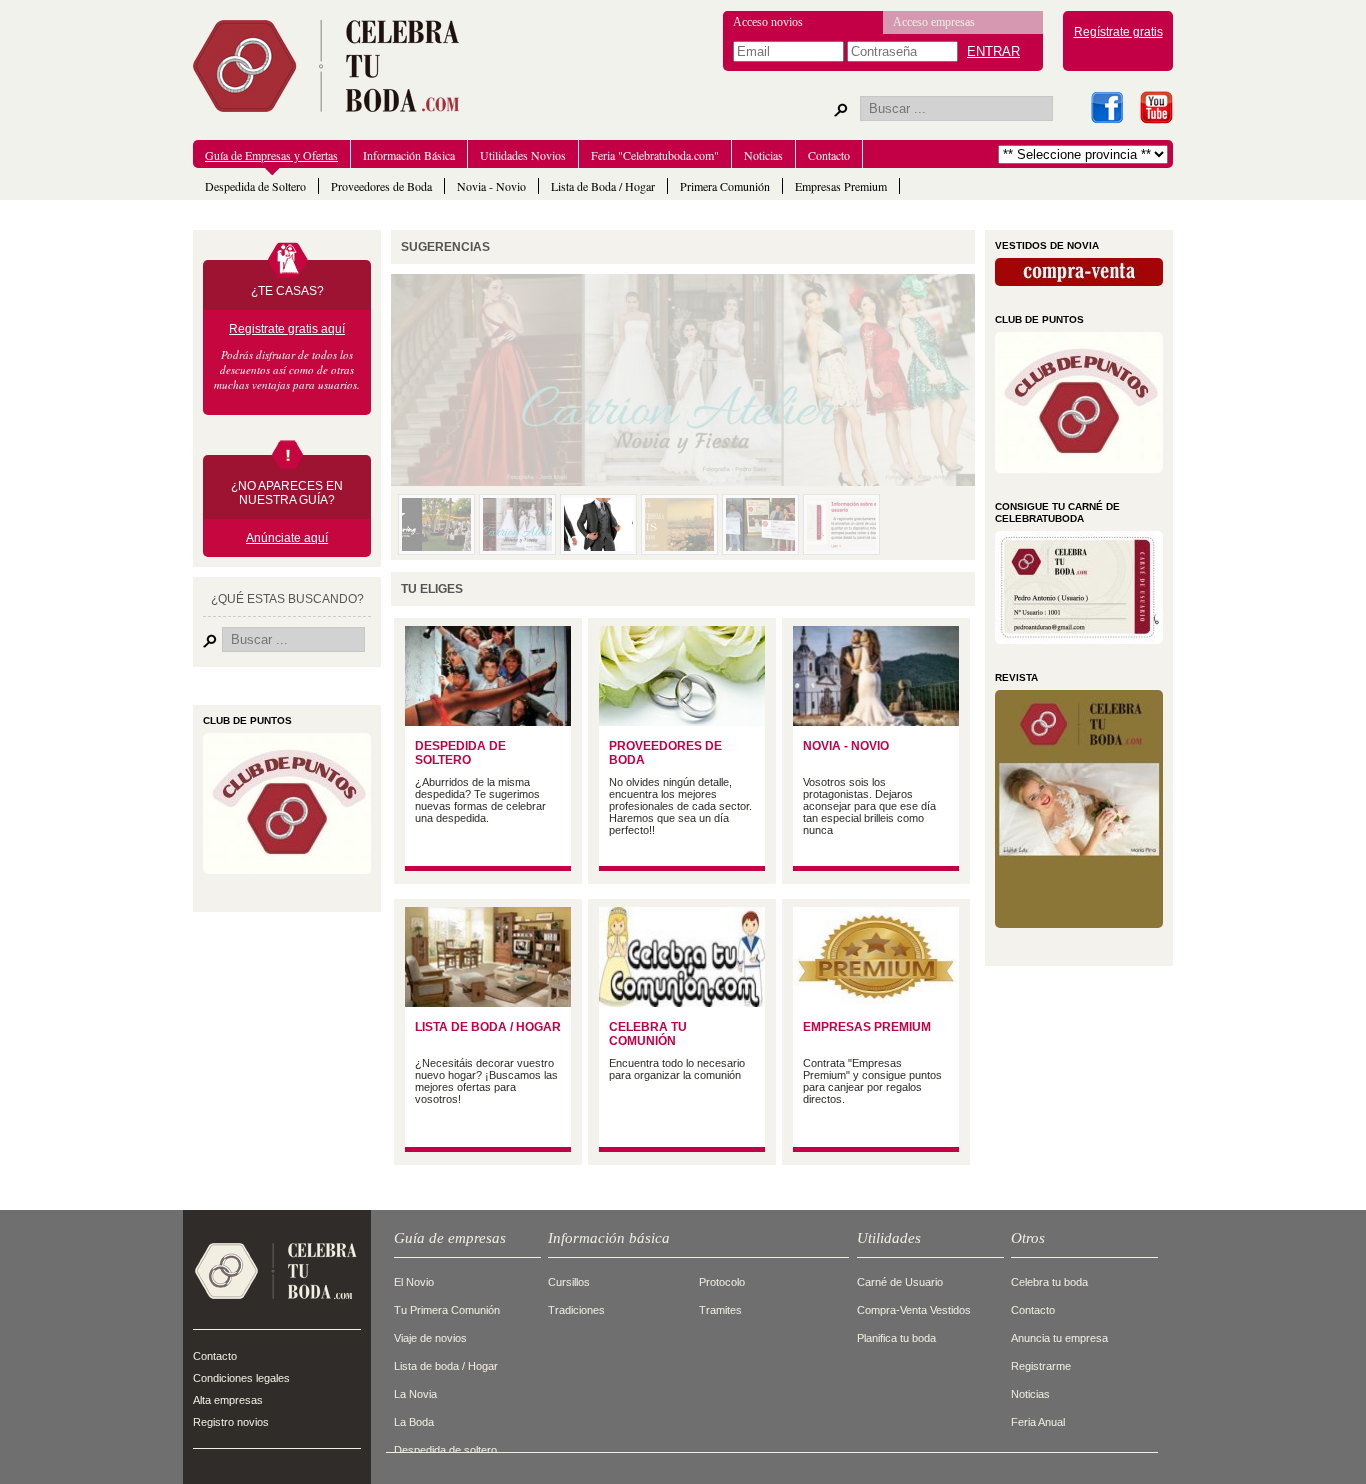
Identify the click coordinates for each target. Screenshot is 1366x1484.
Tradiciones (576, 1310)
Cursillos (569, 1282)
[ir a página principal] (276, 1308)
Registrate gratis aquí (287, 329)
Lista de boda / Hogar (446, 1366)
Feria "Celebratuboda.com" (655, 155)
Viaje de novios (430, 1338)
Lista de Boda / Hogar (603, 186)
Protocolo (722, 1282)
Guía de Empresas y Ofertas (271, 155)
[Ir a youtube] (1156, 107)
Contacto (829, 155)
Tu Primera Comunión (447, 1310)
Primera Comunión (725, 186)
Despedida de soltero (445, 1450)
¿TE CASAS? (287, 291)
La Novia (415, 1394)
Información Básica (409, 155)
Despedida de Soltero (255, 186)
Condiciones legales (241, 1378)
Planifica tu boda (896, 1338)
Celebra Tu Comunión (648, 1034)
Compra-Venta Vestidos (914, 1310)
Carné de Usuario (900, 1282)
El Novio (414, 1282)
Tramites (720, 1310)
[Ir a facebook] (1106, 107)
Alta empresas (228, 1400)
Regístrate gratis (1118, 32)
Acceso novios (768, 22)
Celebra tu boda (1049, 1282)
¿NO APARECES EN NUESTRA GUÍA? (287, 493)
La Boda (414, 1422)
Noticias (763, 155)
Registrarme (1041, 1366)
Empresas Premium (841, 186)
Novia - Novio (491, 186)
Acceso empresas (934, 22)
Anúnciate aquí (287, 538)
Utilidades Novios (523, 155)
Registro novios (231, 1422)
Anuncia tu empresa (1059, 1338)
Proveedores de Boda (381, 186)
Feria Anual (1038, 1422)
